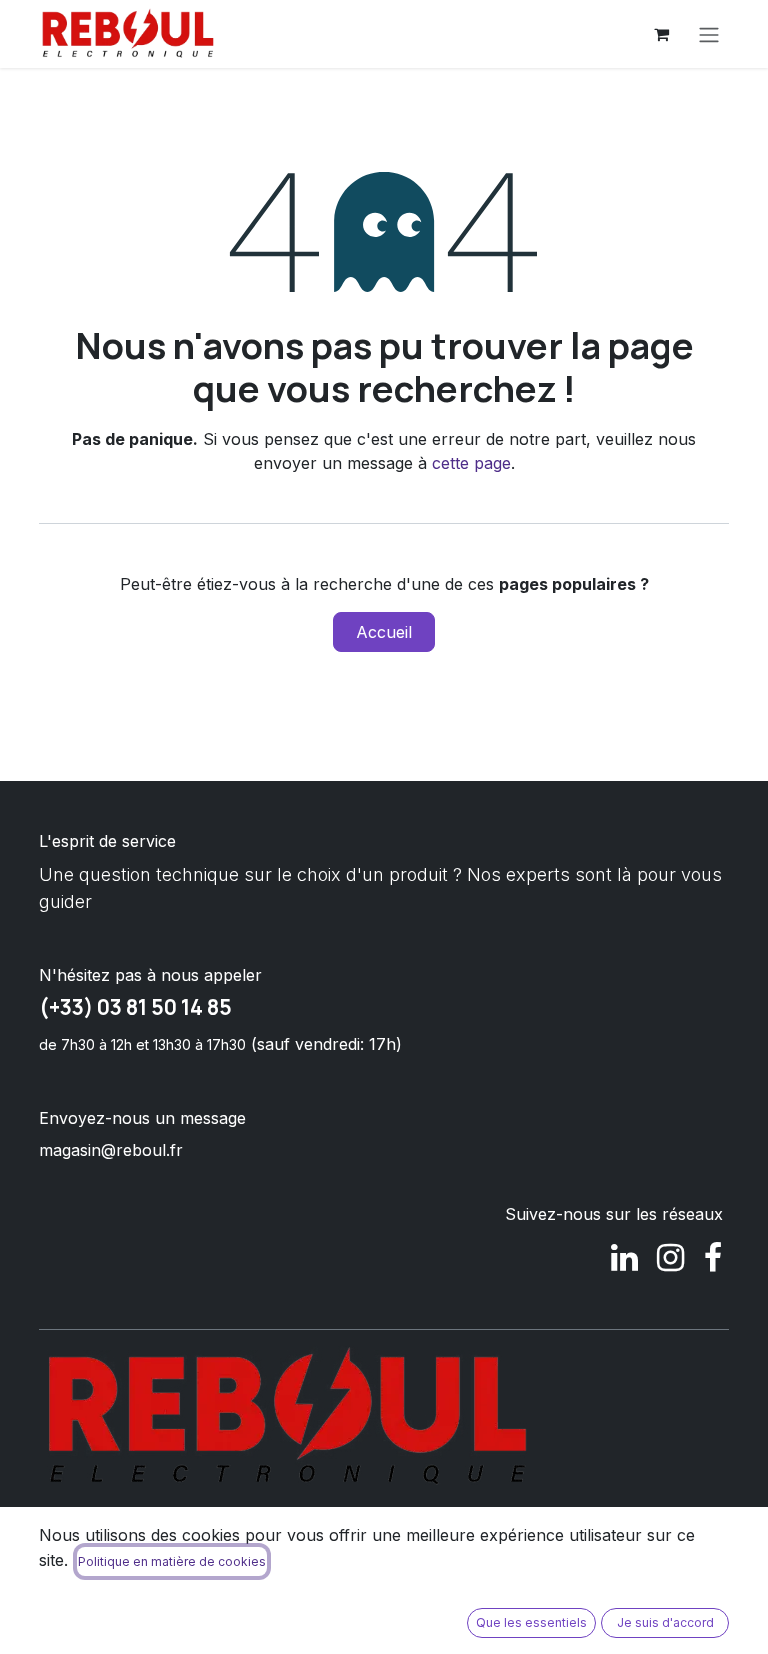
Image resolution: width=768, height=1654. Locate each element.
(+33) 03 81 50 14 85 (135, 1007)
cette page (471, 463)
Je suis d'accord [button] (665, 1622)
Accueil (384, 632)
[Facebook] (713, 1258)
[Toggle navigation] (709, 34)
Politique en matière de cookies (172, 1561)
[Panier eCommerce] (661, 34)
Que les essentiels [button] (531, 1622)
